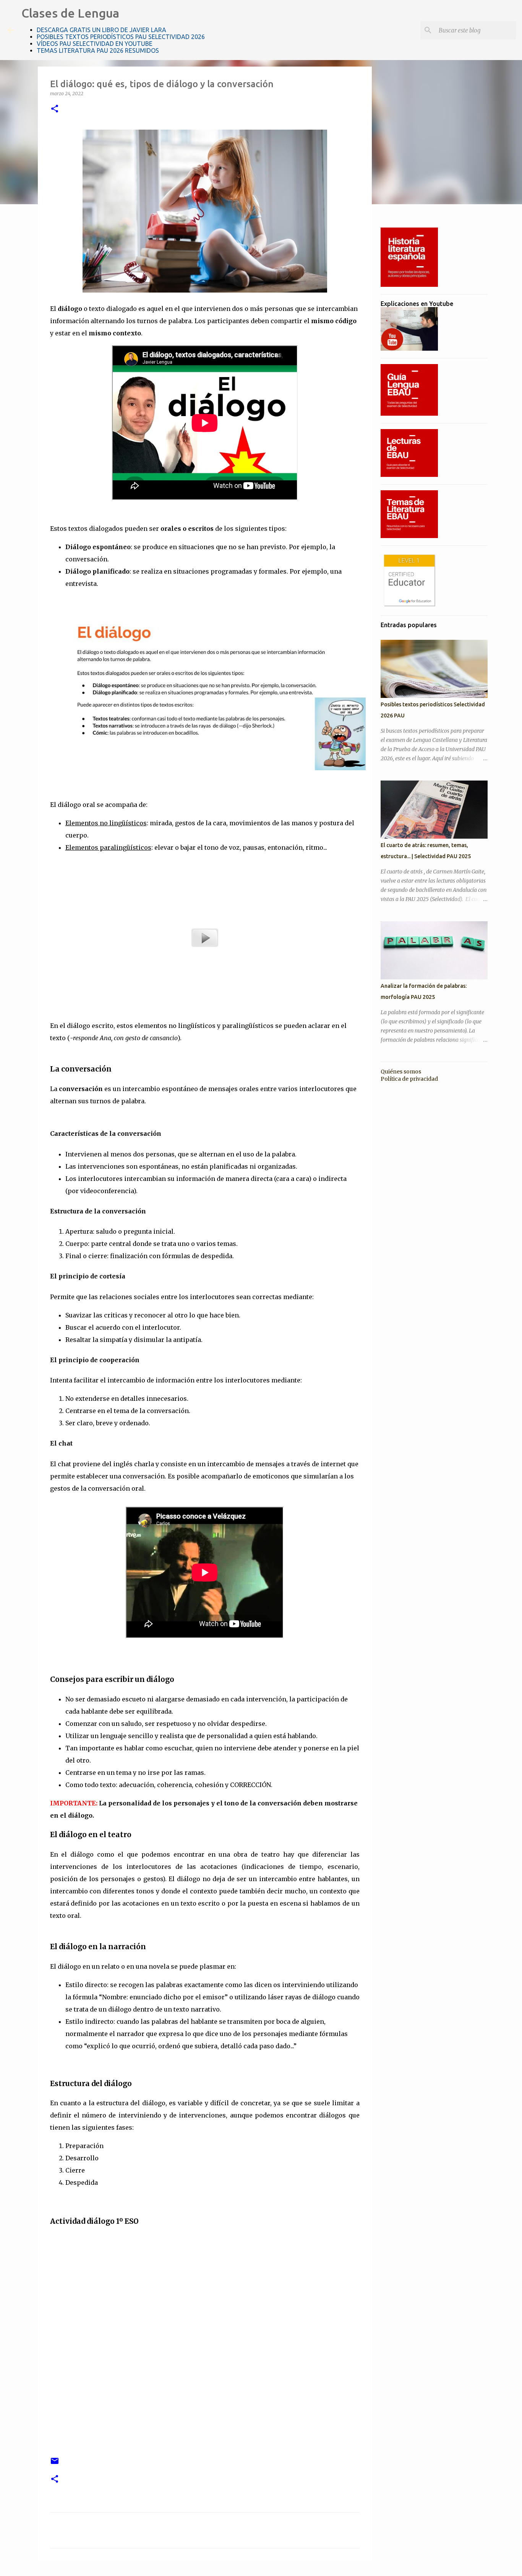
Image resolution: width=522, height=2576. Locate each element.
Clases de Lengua (70, 13)
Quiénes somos (401, 1072)
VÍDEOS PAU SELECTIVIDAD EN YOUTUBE (95, 44)
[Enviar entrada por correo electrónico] (55, 2464)
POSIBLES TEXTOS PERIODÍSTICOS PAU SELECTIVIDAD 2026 (121, 37)
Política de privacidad (409, 1079)
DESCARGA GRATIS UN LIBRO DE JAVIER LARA (101, 30)
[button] (55, 109)
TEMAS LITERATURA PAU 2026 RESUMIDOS (98, 50)
